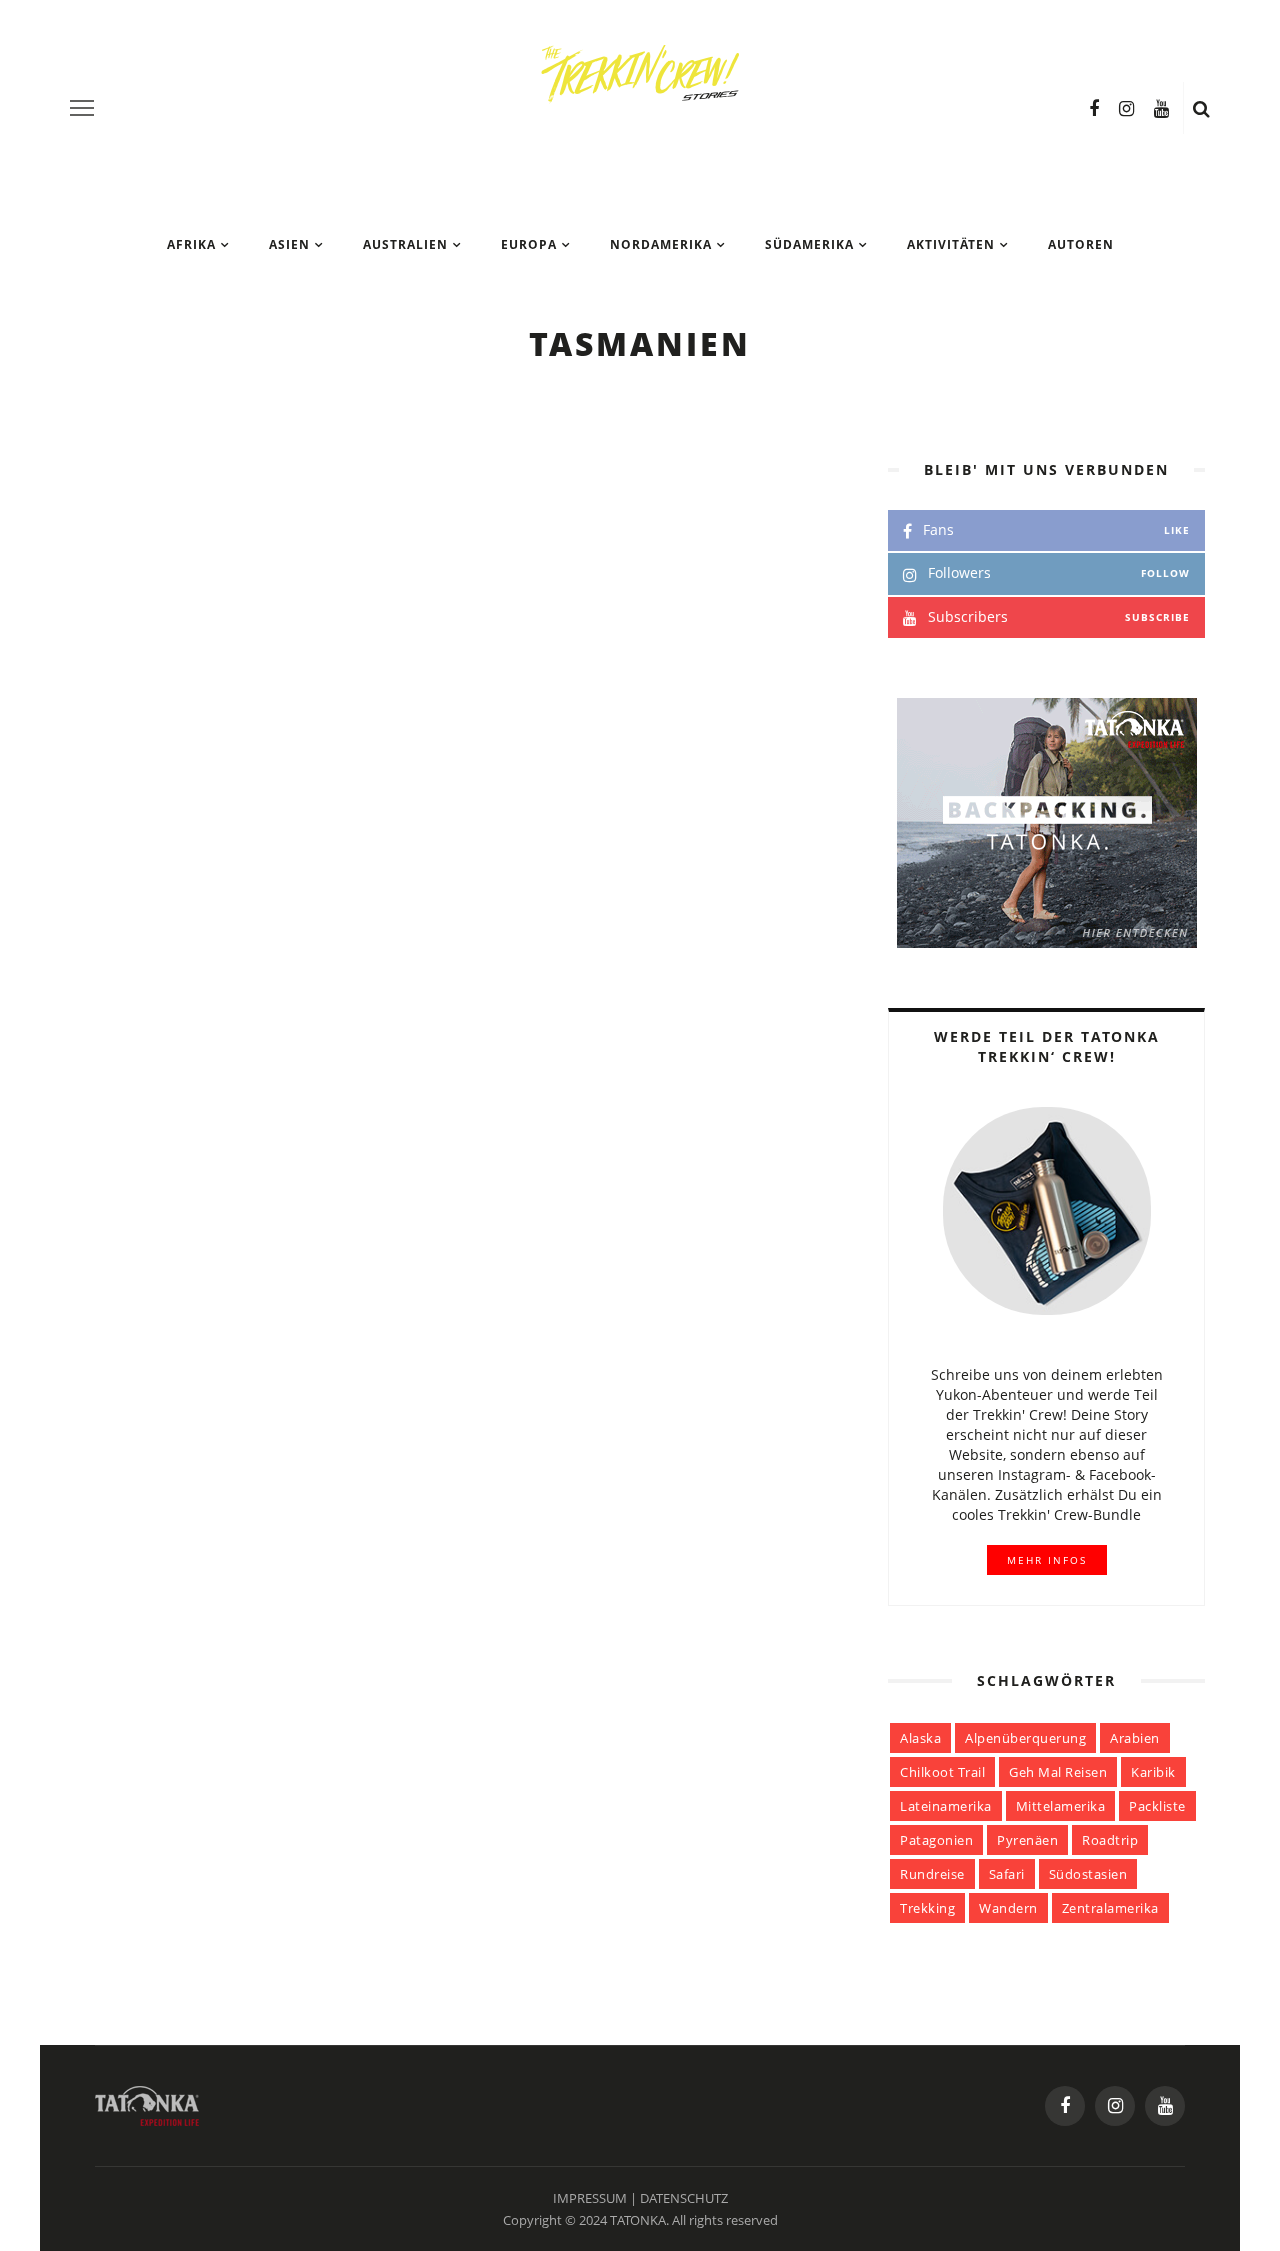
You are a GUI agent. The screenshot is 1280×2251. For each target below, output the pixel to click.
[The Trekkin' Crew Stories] (147, 2104)
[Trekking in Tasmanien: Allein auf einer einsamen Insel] (253, 577)
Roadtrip (595, 825)
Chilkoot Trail (942, 1772)
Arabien (1135, 1738)
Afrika (191, 244)
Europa (529, 244)
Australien (405, 244)
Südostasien (1088, 1874)
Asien (289, 244)
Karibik (1153, 1772)
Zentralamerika (1110, 1908)
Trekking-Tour (616, 464)
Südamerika (809, 244)
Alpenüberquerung (1025, 1738)
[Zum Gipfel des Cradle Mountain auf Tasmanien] (253, 938)
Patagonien (936, 1840)
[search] (1201, 108)
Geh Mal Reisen (1058, 1772)
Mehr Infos (1047, 1560)
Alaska (920, 1738)
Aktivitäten (951, 244)
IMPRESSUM (590, 2198)
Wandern (1008, 1908)
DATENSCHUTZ (684, 2198)
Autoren (1081, 244)
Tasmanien (511, 464)
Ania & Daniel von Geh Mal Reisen (638, 842)
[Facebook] (1094, 108)
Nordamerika (661, 244)
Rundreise (932, 1874)
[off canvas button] (82, 108)
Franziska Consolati (593, 481)
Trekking (927, 1908)
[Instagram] (1126, 108)
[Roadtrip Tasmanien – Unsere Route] (253, 1299)
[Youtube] (1161, 108)
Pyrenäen (1027, 1840)
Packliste (1157, 1806)
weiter (516, 668)
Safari (1007, 1874)
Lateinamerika (946, 1806)
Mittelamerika (1061, 1806)
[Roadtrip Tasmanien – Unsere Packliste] (253, 1660)
